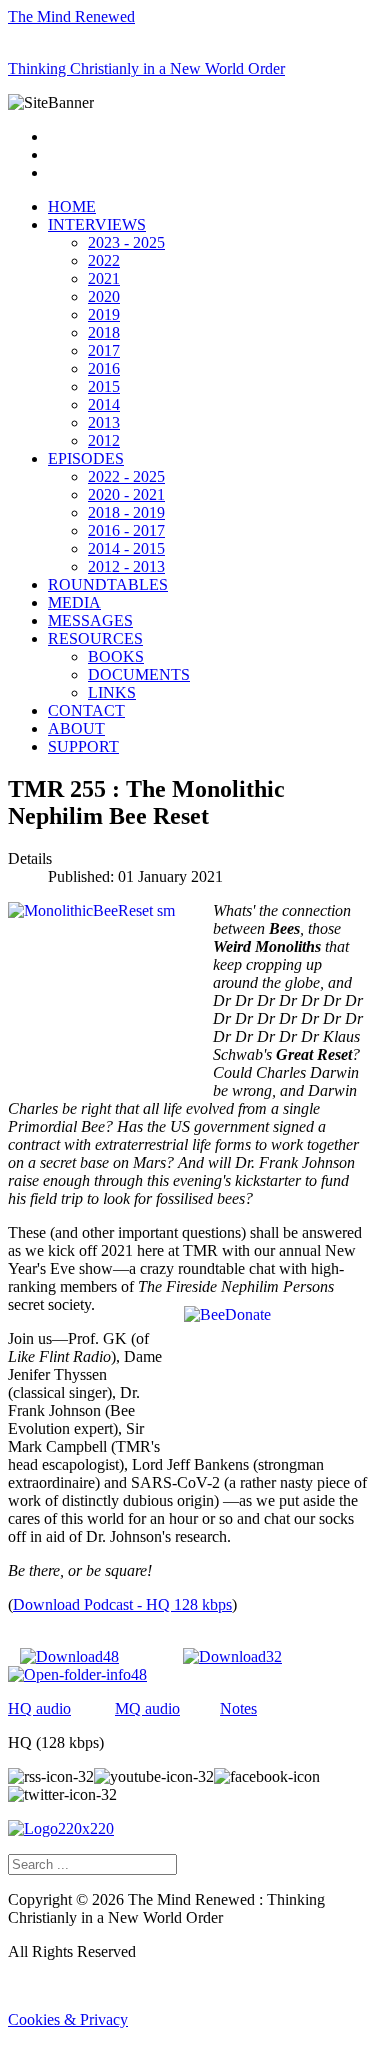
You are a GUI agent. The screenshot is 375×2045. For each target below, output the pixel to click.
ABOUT (76, 728)
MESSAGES (90, 620)
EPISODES (86, 458)
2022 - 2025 (126, 476)
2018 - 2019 (126, 512)
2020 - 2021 (126, 494)
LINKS (112, 692)
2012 (104, 440)
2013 (104, 422)
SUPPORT (83, 746)
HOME (72, 206)
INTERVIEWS (97, 224)
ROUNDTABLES (108, 584)
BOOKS (116, 656)
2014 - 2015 (126, 548)
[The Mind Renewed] (61, 1828)
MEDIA (74, 602)
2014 (104, 404)
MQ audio (147, 1708)
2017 (104, 350)
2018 (104, 332)
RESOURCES (95, 638)
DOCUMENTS (139, 674)
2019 (104, 314)
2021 (104, 278)
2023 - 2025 (126, 242)
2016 (104, 368)
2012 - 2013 (126, 566)
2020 (104, 296)
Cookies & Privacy (68, 2019)
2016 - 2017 (126, 530)
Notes (238, 1708)
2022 (104, 260)
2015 (104, 386)
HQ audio (39, 1708)
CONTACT (86, 710)
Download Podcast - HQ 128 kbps (122, 1604)
